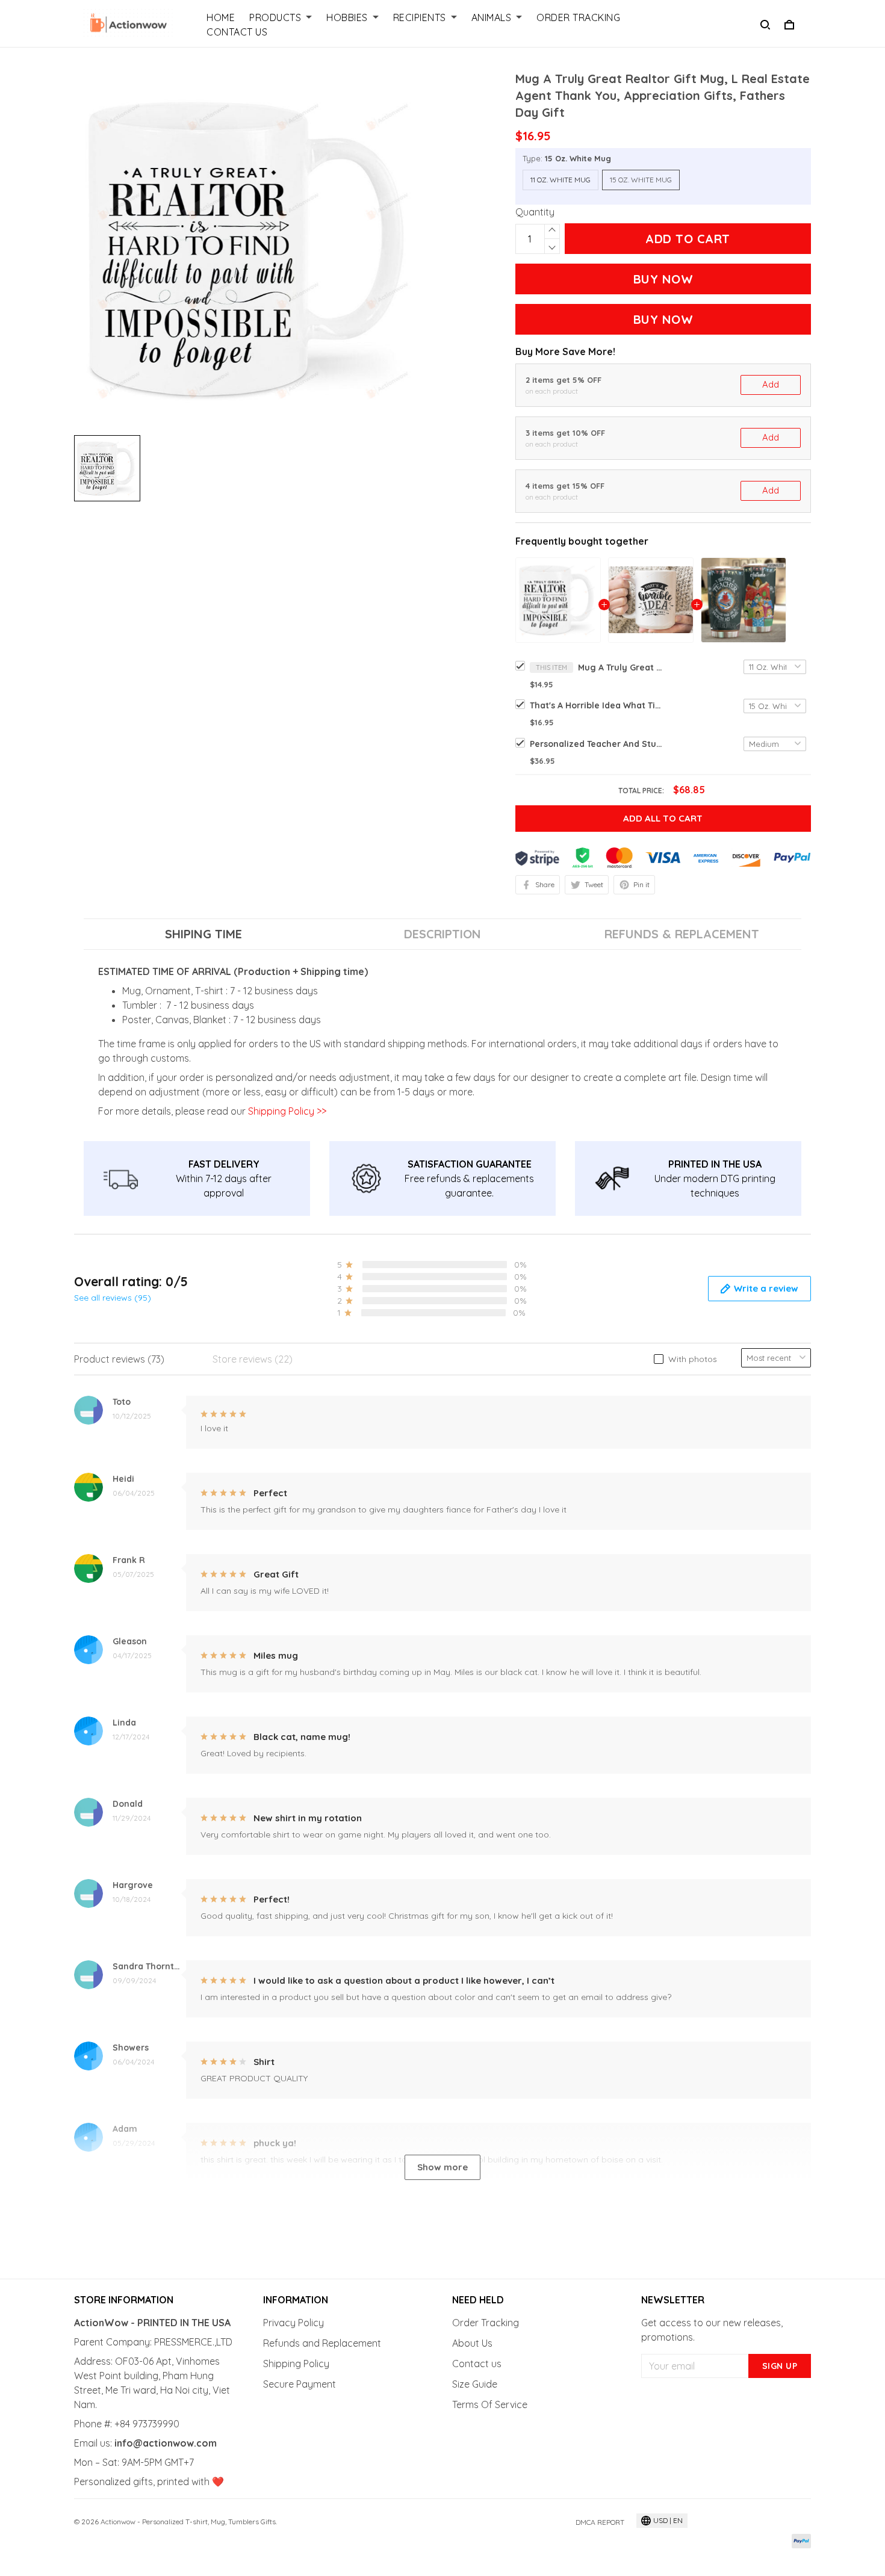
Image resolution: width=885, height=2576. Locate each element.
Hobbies (347, 17)
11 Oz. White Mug (560, 180)
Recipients (420, 17)
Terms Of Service (490, 2404)
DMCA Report (600, 2522)
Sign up (780, 2366)
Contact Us (237, 32)
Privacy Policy (293, 2323)
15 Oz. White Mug (578, 158)
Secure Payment (300, 2384)
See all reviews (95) (113, 1298)
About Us (472, 2343)
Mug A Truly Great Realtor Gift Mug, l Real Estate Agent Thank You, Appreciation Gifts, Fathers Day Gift (620, 667)
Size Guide (475, 2384)
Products (275, 17)
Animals (492, 17)
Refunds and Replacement (322, 2343)
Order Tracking (578, 17)
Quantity (535, 212)
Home (221, 17)
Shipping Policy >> (286, 1111)
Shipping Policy (296, 2364)
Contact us (477, 2364)
